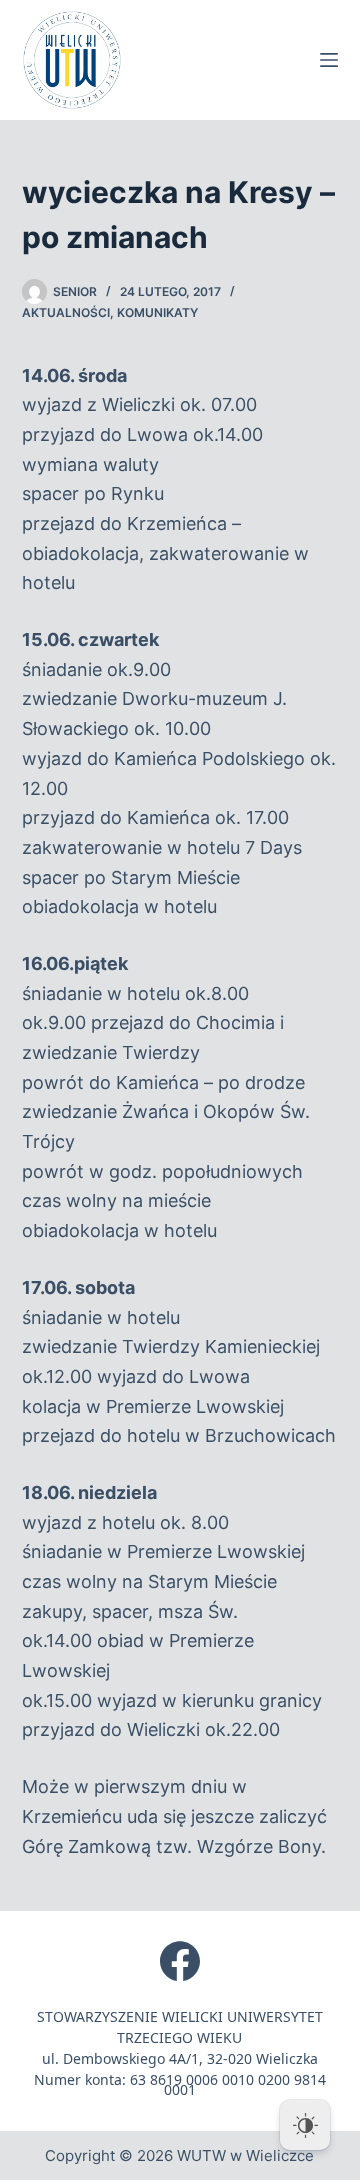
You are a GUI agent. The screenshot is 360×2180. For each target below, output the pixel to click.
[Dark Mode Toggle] (305, 2125)
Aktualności (66, 312)
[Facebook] (180, 1961)
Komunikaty (157, 312)
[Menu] (329, 60)
